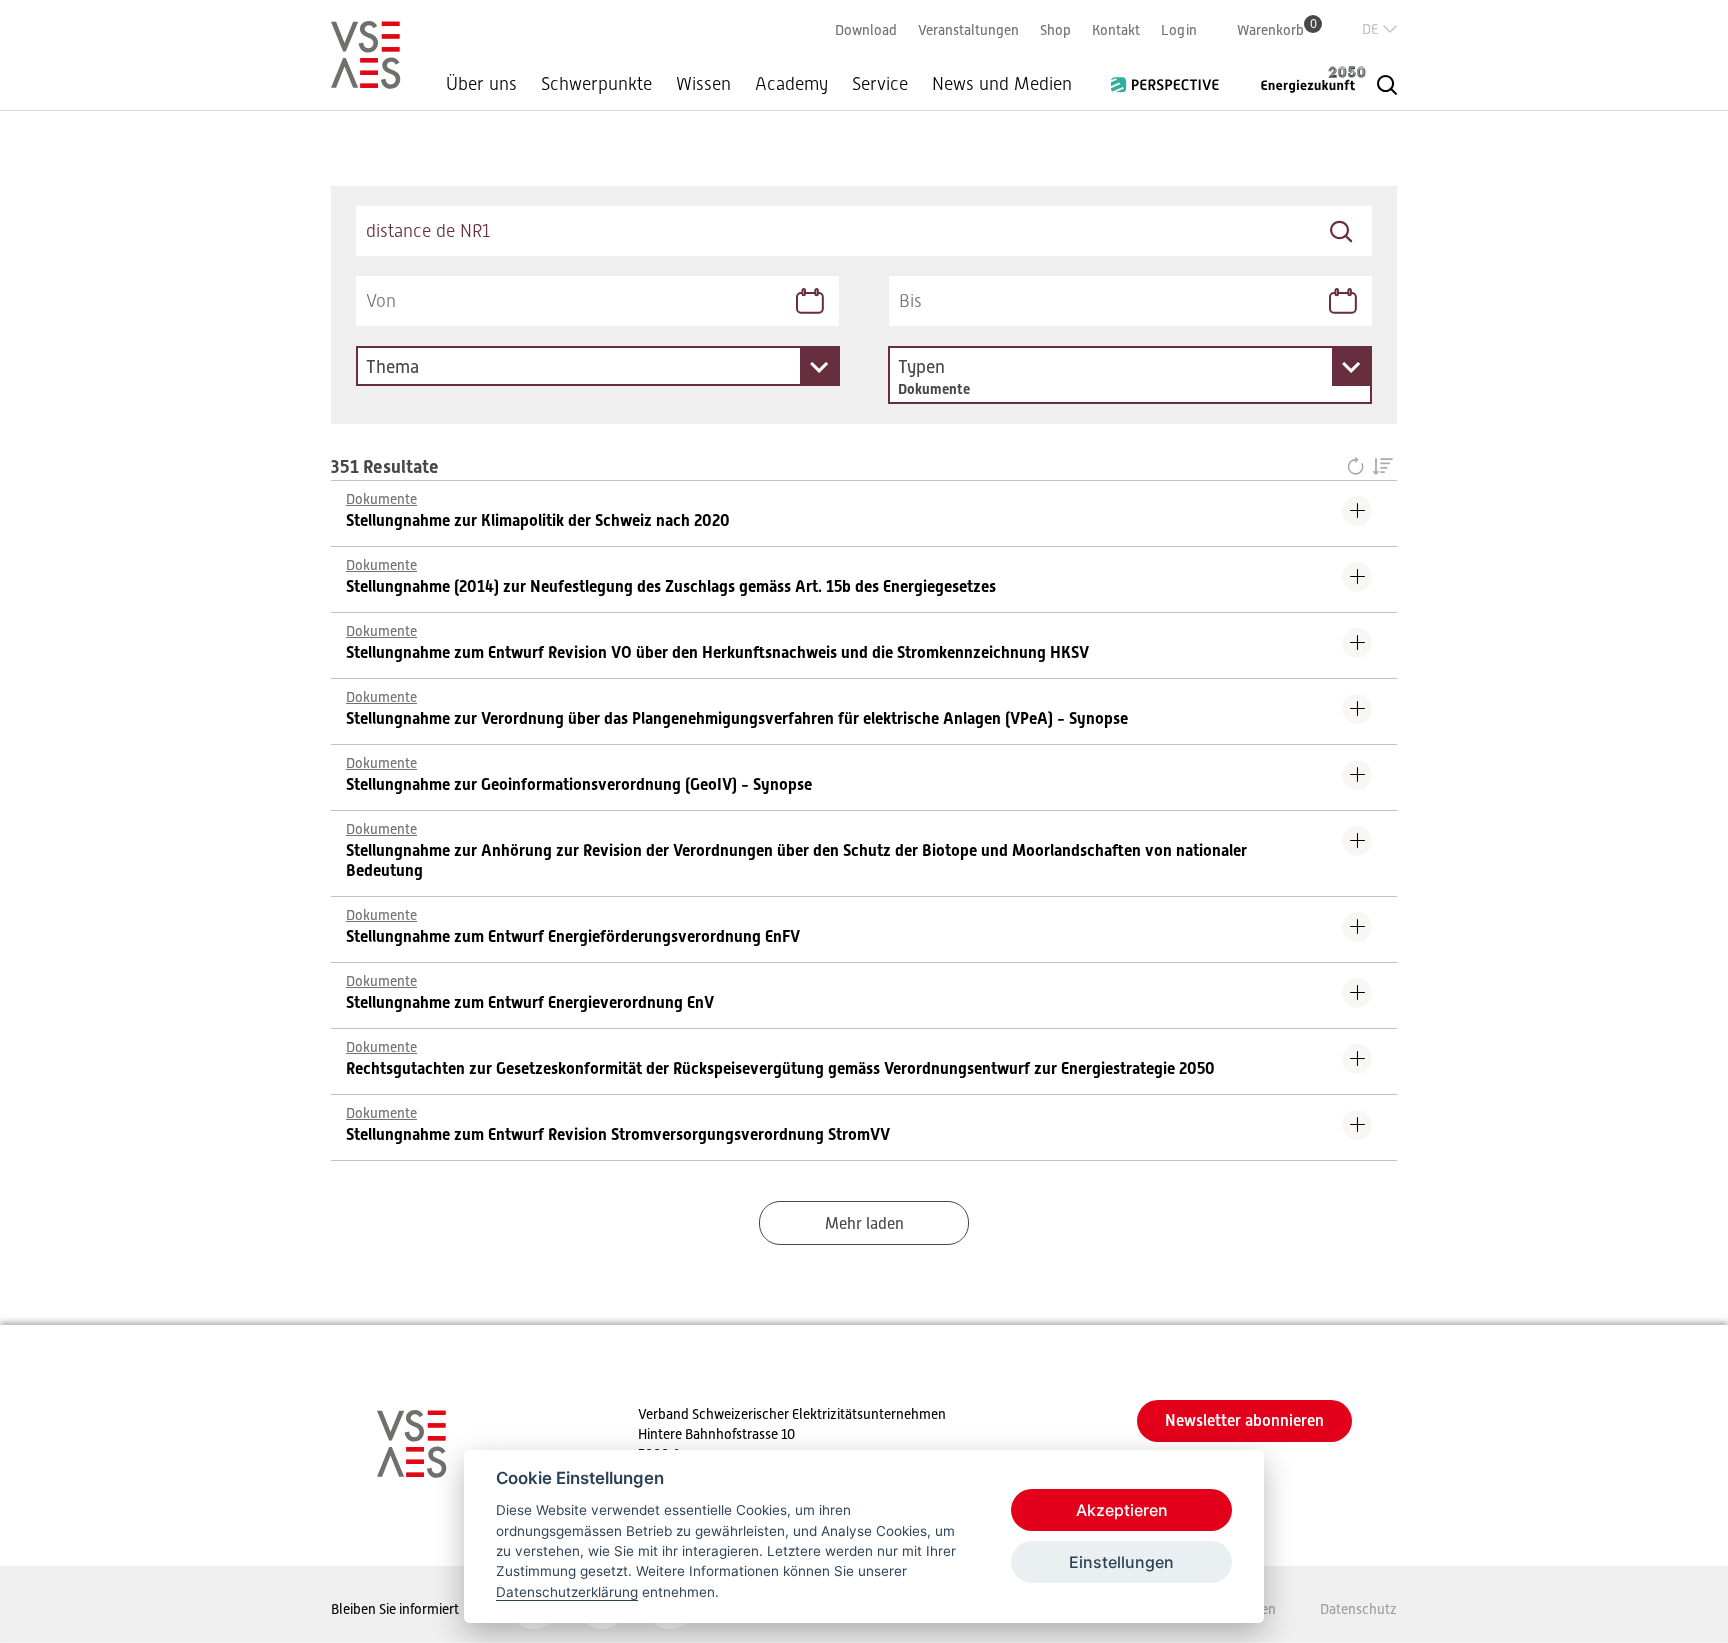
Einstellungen (1121, 1562)
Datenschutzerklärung (567, 1592)
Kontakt (1116, 30)
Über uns (481, 84)
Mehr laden (864, 1224)
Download (866, 30)
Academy (791, 84)
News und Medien (1002, 84)
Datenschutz (1358, 1609)
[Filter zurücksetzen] (1359, 468)
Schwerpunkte (596, 84)
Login (1179, 30)
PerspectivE (1171, 77)
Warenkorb (1277, 29)
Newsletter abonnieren (1244, 1420)
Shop (1055, 30)
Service (880, 84)
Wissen (703, 84)
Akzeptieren (1122, 1510)
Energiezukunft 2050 (1301, 79)
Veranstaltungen (968, 30)
